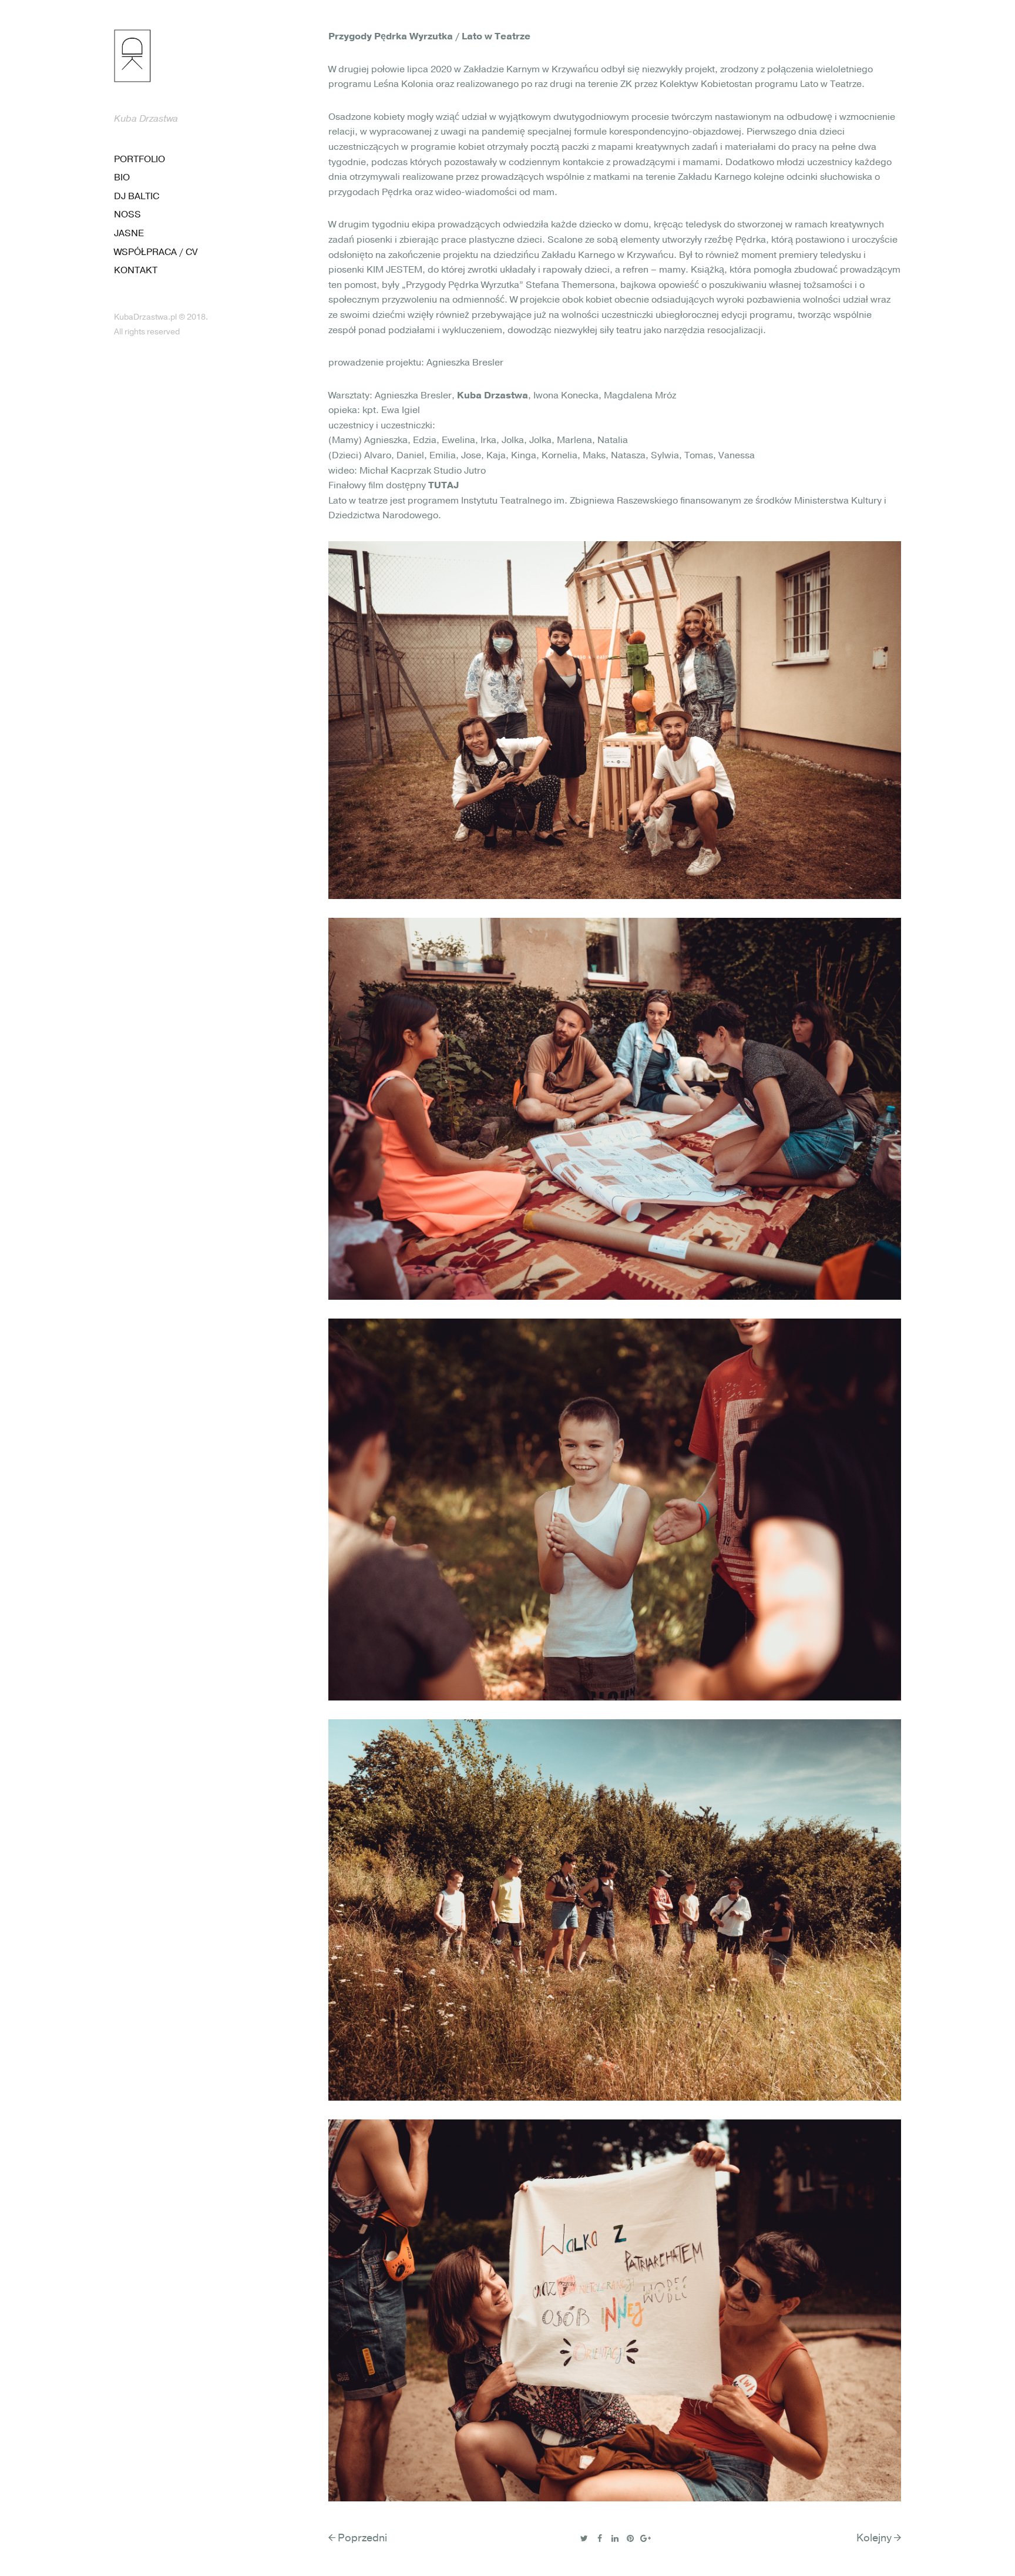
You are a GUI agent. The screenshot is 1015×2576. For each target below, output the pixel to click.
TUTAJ (443, 485)
